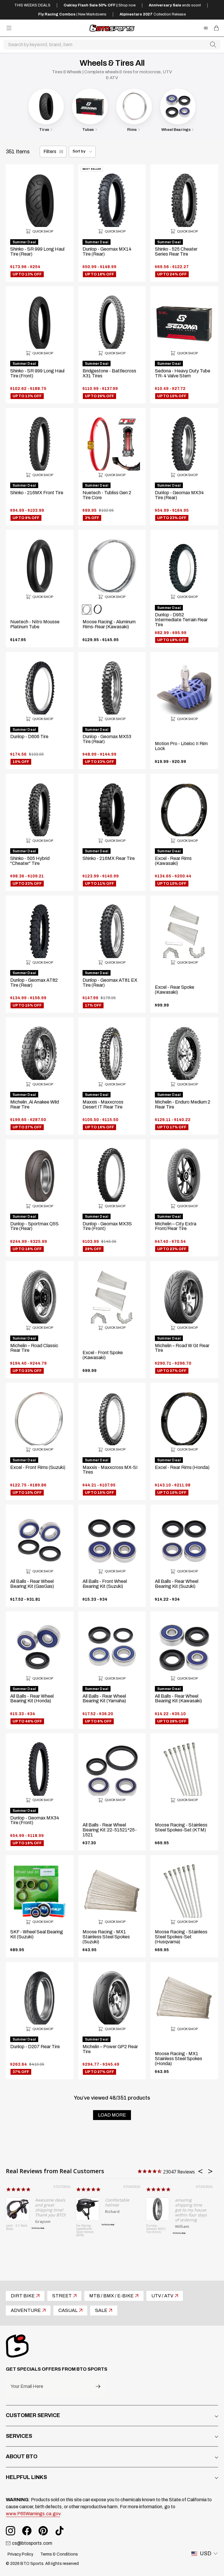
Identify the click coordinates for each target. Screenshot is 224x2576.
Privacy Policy (20, 2554)
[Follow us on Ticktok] (60, 2531)
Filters (50, 151)
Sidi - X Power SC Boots (155, 2234)
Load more (112, 2115)
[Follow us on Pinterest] (43, 2531)
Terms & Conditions (59, 2554)
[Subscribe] (98, 2386)
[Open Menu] (9, 28)
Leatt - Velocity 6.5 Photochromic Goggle (86, 2231)
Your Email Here (27, 2386)
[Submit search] (213, 45)
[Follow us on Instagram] (10, 2531)
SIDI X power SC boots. (175, 2199)
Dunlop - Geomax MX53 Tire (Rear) (16, 2229)
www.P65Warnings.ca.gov (33, 2514)
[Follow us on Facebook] (27, 2531)
